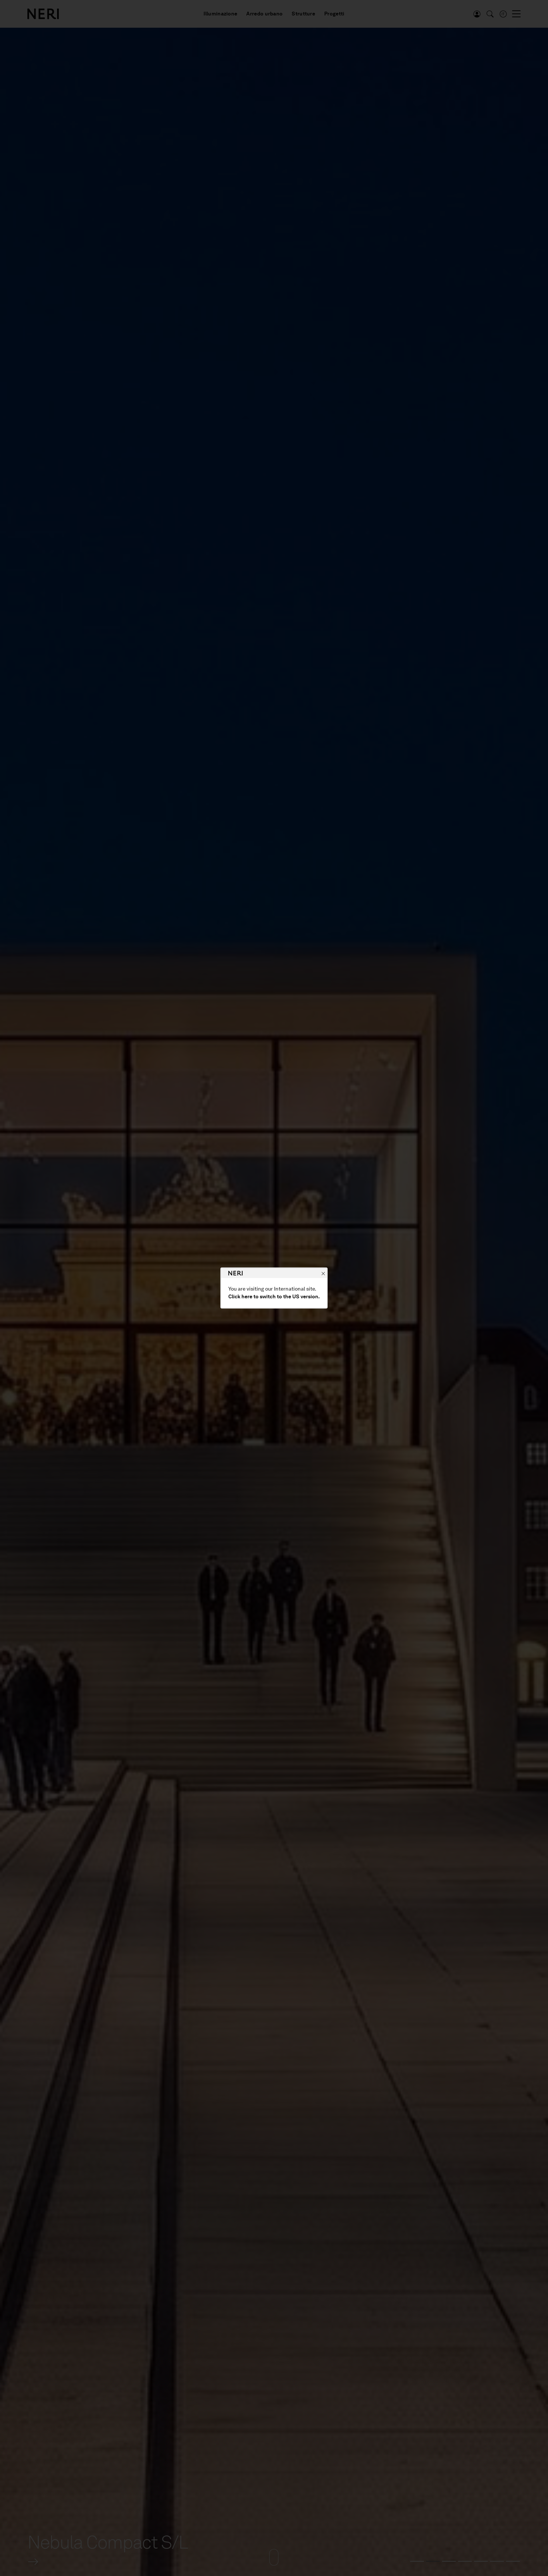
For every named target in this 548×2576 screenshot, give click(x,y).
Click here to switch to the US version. (274, 1297)
